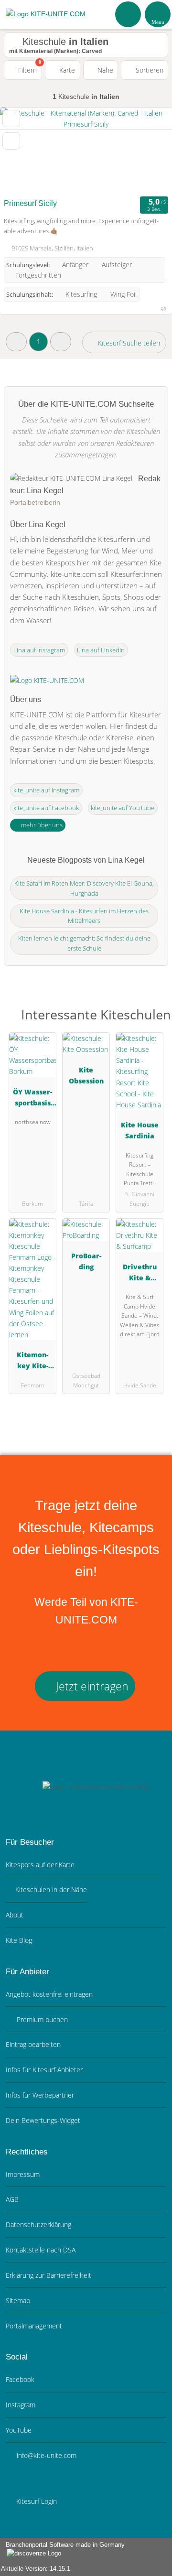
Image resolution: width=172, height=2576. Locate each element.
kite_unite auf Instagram (46, 790)
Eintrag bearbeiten (33, 2044)
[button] (16, 341)
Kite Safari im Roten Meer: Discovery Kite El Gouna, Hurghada (84, 888)
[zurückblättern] (24, 151)
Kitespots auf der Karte (40, 1865)
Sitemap (18, 2300)
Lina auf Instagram (39, 650)
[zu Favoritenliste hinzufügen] (11, 119)
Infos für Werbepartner (40, 2095)
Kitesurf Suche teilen (128, 343)
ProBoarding (86, 1261)
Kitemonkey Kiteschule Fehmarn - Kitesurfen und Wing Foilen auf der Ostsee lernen (32, 1362)
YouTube (19, 2430)
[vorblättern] (148, 151)
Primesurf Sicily (30, 203)
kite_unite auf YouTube (123, 808)
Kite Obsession (86, 1075)
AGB (12, 2199)
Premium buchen (41, 2019)
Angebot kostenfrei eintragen (49, 1994)
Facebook (20, 2379)
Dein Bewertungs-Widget (43, 2120)
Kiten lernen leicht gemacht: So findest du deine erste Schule (84, 943)
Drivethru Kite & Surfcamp (140, 1274)
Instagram (21, 2405)
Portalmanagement (34, 2326)
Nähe (104, 70)
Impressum (23, 2174)
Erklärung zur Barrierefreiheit (48, 2275)
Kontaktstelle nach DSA (41, 2250)
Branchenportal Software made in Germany (62, 2550)
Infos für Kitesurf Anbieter (44, 2070)
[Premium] (152, 1017)
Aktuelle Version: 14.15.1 (36, 2569)
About (15, 1915)
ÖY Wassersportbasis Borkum (32, 1099)
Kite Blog (19, 1940)
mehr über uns (41, 825)
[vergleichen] (11, 141)
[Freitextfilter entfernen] (129, 14)
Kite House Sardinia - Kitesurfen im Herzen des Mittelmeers (84, 916)
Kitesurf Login (36, 2501)
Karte (66, 70)
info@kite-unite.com (46, 2455)
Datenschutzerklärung (38, 2224)
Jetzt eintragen (91, 1686)
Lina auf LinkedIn (101, 650)
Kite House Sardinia (140, 1130)
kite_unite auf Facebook (46, 808)
